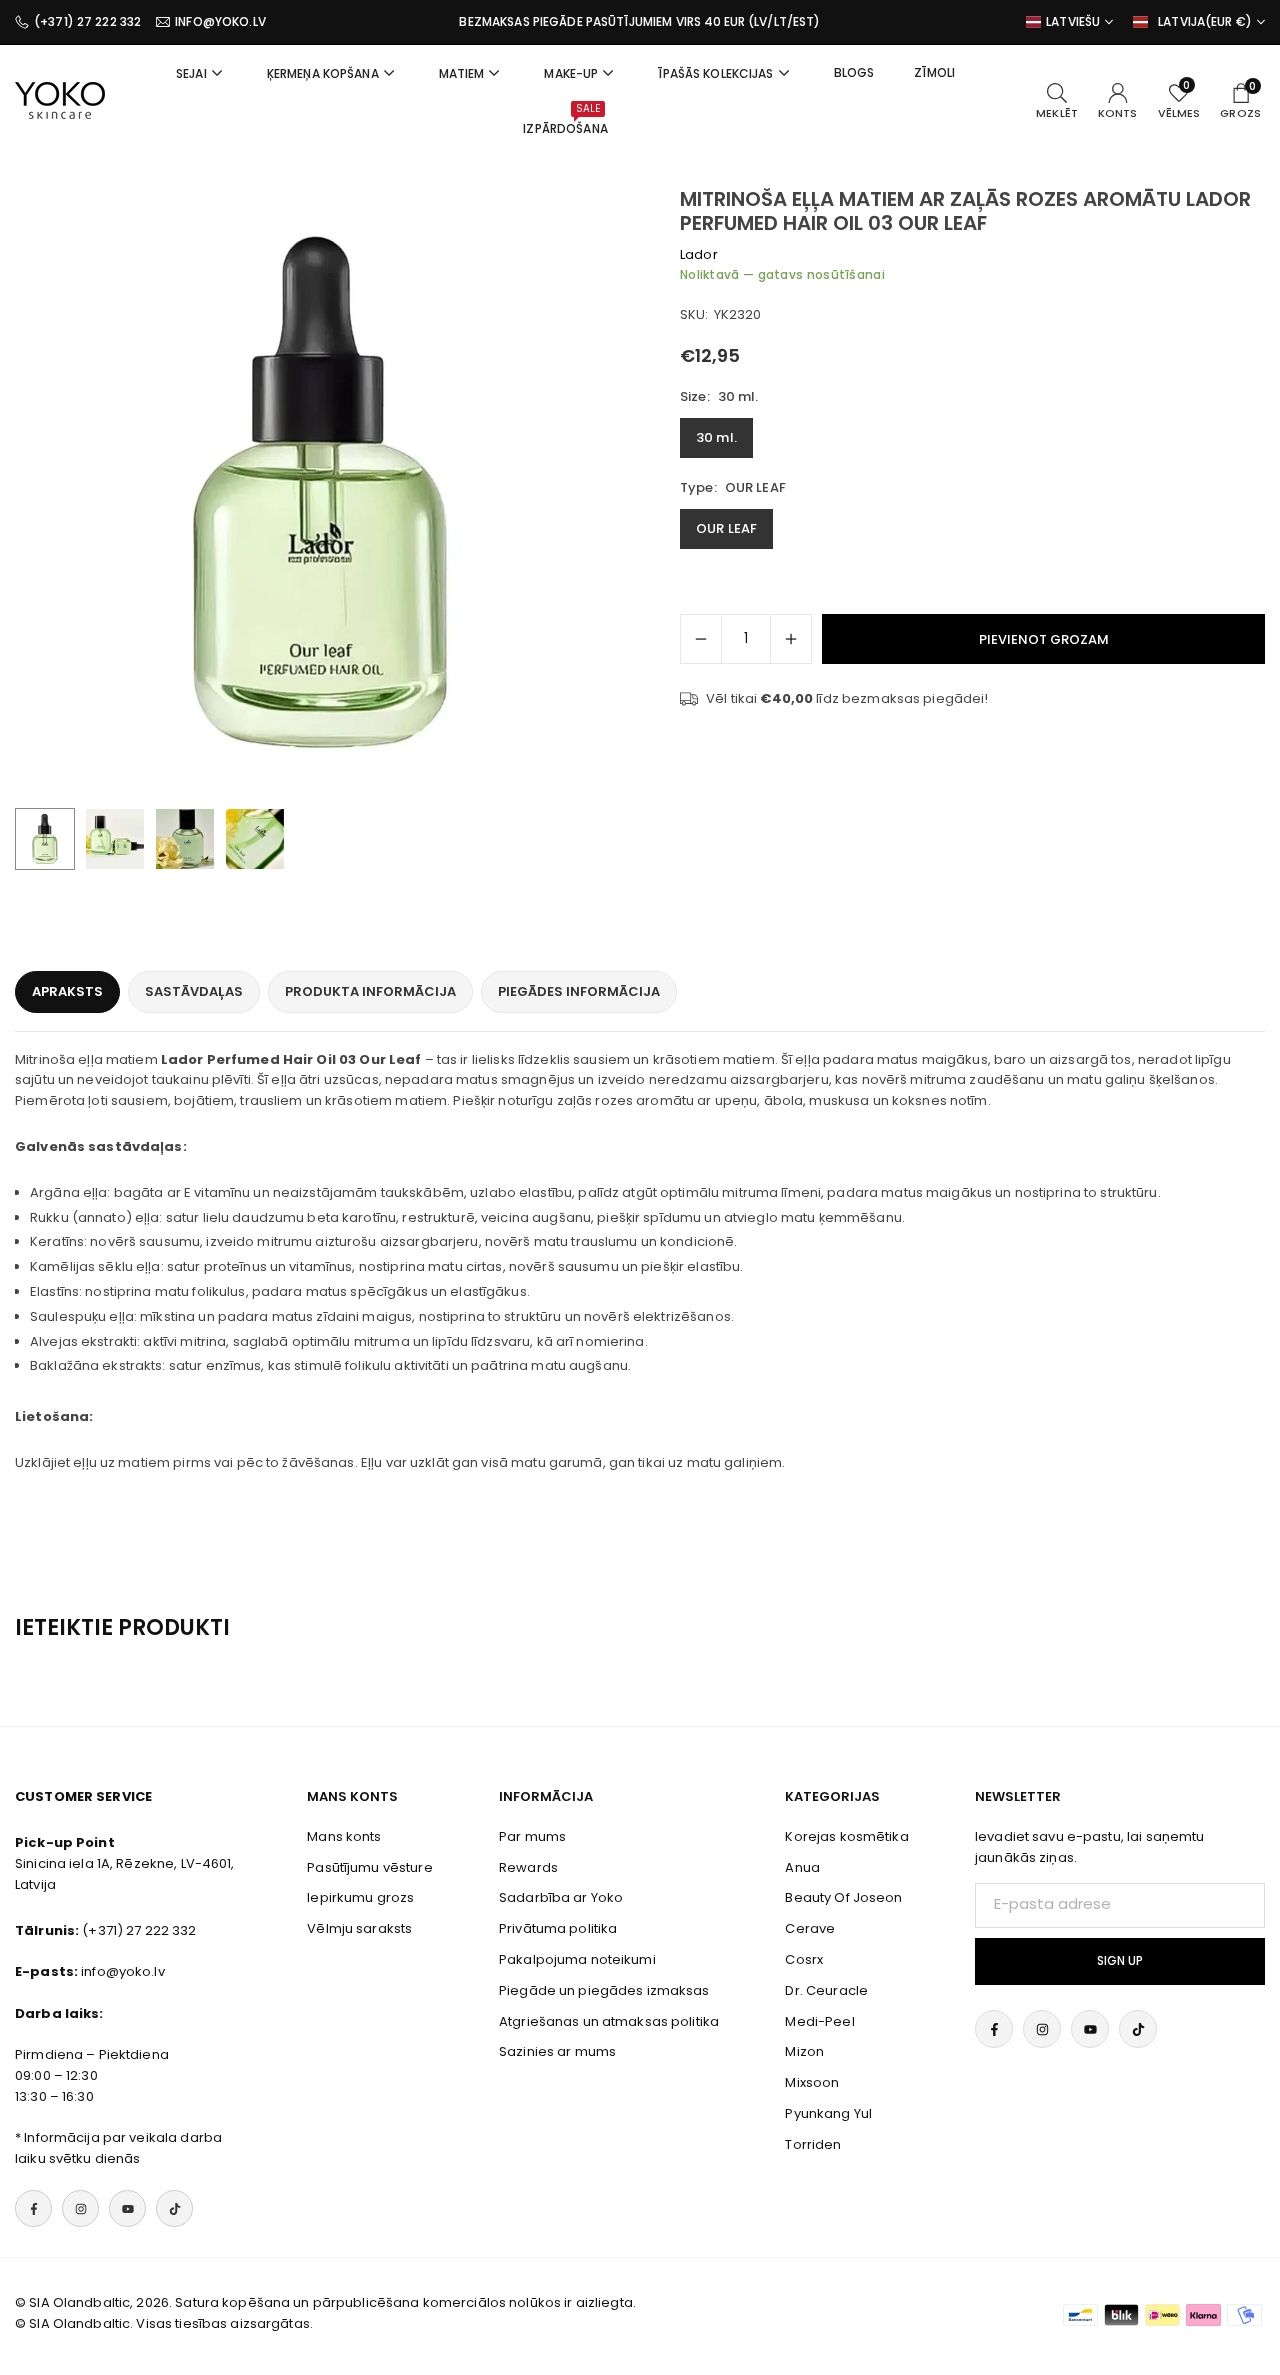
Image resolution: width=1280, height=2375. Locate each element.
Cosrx (804, 1959)
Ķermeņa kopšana (323, 73)
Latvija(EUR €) (1205, 22)
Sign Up (1120, 1961)
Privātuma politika (558, 1928)
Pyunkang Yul (828, 2113)
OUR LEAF (726, 528)
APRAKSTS (67, 991)
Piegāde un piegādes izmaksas (604, 1990)
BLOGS (854, 72)
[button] (576, 492)
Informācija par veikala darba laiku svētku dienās (118, 2148)
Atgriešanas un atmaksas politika (609, 2021)
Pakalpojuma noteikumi (577, 1959)
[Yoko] (60, 99)
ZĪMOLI (934, 72)
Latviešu (1073, 22)
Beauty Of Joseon (843, 1897)
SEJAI (191, 73)
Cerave (810, 1928)
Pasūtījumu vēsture (369, 1867)
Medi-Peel (819, 2021)
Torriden (813, 2144)
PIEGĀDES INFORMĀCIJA (579, 991)
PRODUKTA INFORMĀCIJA (370, 991)
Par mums (532, 1836)
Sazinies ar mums (557, 2051)
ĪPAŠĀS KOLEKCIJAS (715, 73)
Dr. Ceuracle (826, 1990)
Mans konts (344, 1836)
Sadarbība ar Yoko (561, 1897)
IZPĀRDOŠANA (565, 119)
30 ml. (716, 437)
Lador (699, 254)
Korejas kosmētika (846, 1836)
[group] (320, 492)
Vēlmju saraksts (359, 1928)
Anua (802, 1867)
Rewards (528, 1867)
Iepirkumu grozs (360, 1897)
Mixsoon (812, 2082)
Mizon (804, 2051)
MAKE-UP (571, 73)
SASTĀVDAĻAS (194, 991)
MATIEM (462, 73)
